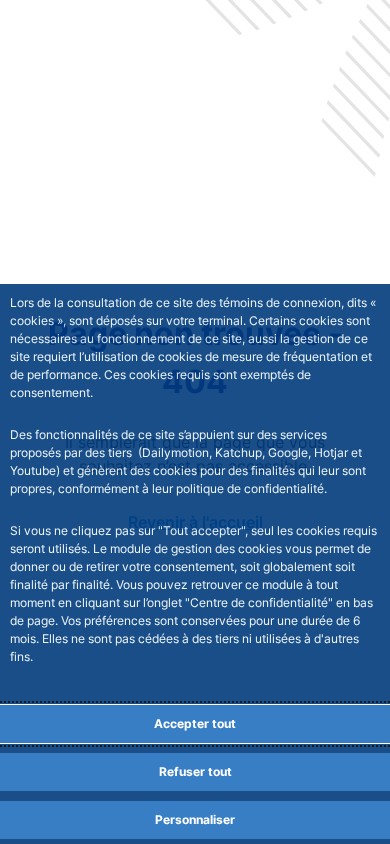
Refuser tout (195, 771)
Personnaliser (195, 819)
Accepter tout (195, 723)
